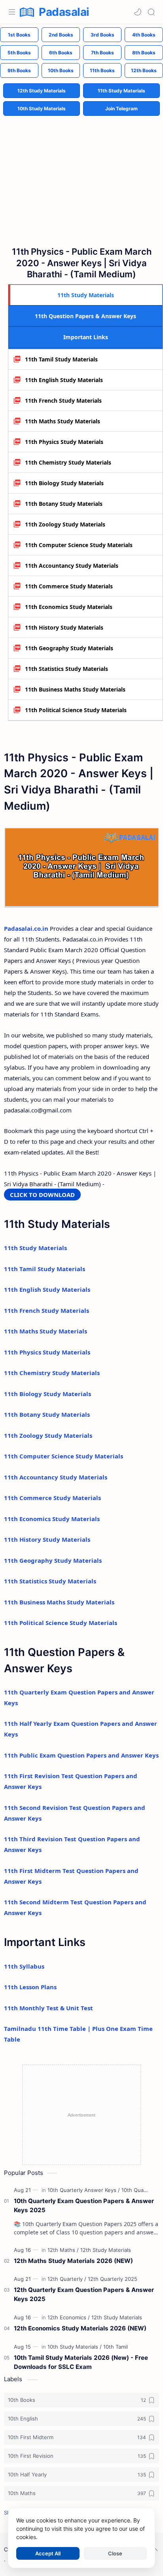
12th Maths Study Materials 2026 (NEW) (73, 2261)
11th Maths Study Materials (63, 421)
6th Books (61, 53)
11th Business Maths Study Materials (75, 689)
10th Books (61, 70)
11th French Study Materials (63, 401)
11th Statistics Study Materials (66, 669)
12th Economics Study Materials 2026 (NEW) (80, 2328)
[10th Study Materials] (75, 2347)
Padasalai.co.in (26, 928)
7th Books (102, 53)
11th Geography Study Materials (69, 648)
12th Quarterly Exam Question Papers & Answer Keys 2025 (84, 2294)
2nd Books (61, 35)
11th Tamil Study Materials (61, 359)
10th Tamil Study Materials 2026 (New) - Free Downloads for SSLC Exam (81, 2362)
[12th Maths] (63, 2250)
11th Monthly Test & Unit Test (48, 2008)
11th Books (102, 70)
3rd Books (102, 35)
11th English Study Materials (64, 380)
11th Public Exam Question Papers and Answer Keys (81, 1755)
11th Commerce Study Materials (69, 586)
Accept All (48, 2553)
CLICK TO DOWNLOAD (42, 1195)
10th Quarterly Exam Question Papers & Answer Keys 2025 (84, 2205)
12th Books (144, 70)
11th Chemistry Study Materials (68, 462)
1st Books (19, 35)
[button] (138, 12)
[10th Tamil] (116, 2347)
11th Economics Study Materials (69, 607)
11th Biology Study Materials (64, 483)
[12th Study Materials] (106, 2250)
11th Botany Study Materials (64, 504)
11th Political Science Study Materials (76, 710)
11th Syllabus (24, 1966)
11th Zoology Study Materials (65, 524)
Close (115, 2553)
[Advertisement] (81, 175)
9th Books (19, 70)
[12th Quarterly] (67, 2279)
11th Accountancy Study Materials (72, 566)
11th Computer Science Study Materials (79, 545)
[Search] (151, 12)
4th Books (144, 35)
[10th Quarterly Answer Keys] (84, 2190)
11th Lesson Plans (30, 1987)
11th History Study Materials (64, 627)
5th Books (19, 53)
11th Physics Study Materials (64, 442)
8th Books (144, 53)
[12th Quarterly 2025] (113, 2279)
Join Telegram (121, 109)
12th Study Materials (42, 91)
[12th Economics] (69, 2317)
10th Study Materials (42, 109)
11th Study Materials (121, 91)
